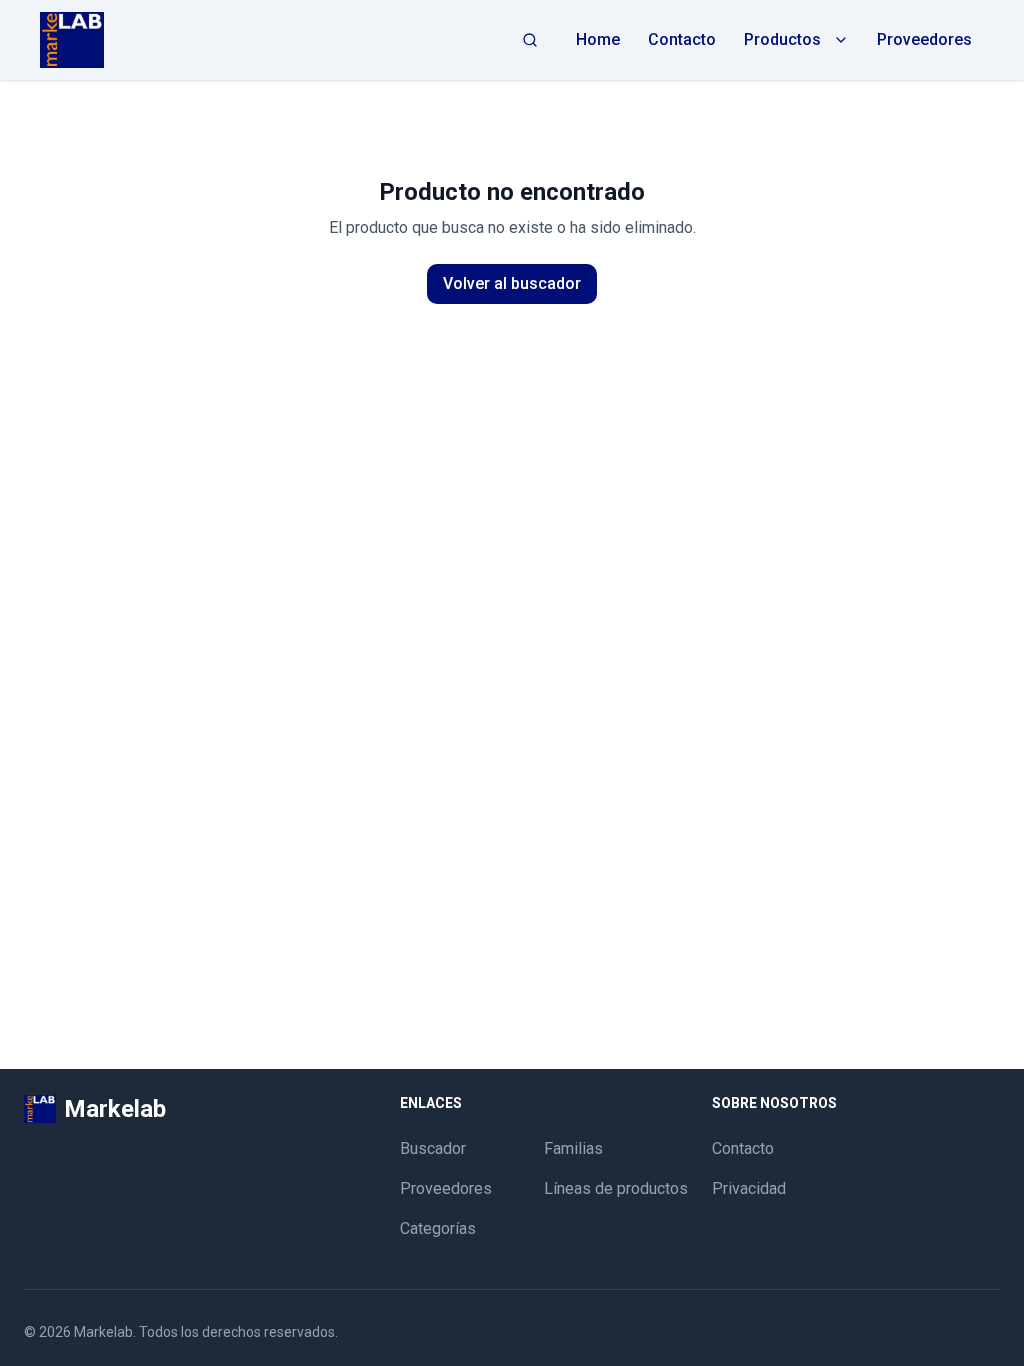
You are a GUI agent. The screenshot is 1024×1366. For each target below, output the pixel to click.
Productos (782, 39)
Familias (573, 1148)
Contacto (682, 39)
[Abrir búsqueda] (530, 40)
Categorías (438, 1228)
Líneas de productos (616, 1188)
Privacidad (749, 1188)
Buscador (433, 1148)
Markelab (103, 1332)
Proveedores (924, 39)
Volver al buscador (512, 283)
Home (598, 39)
